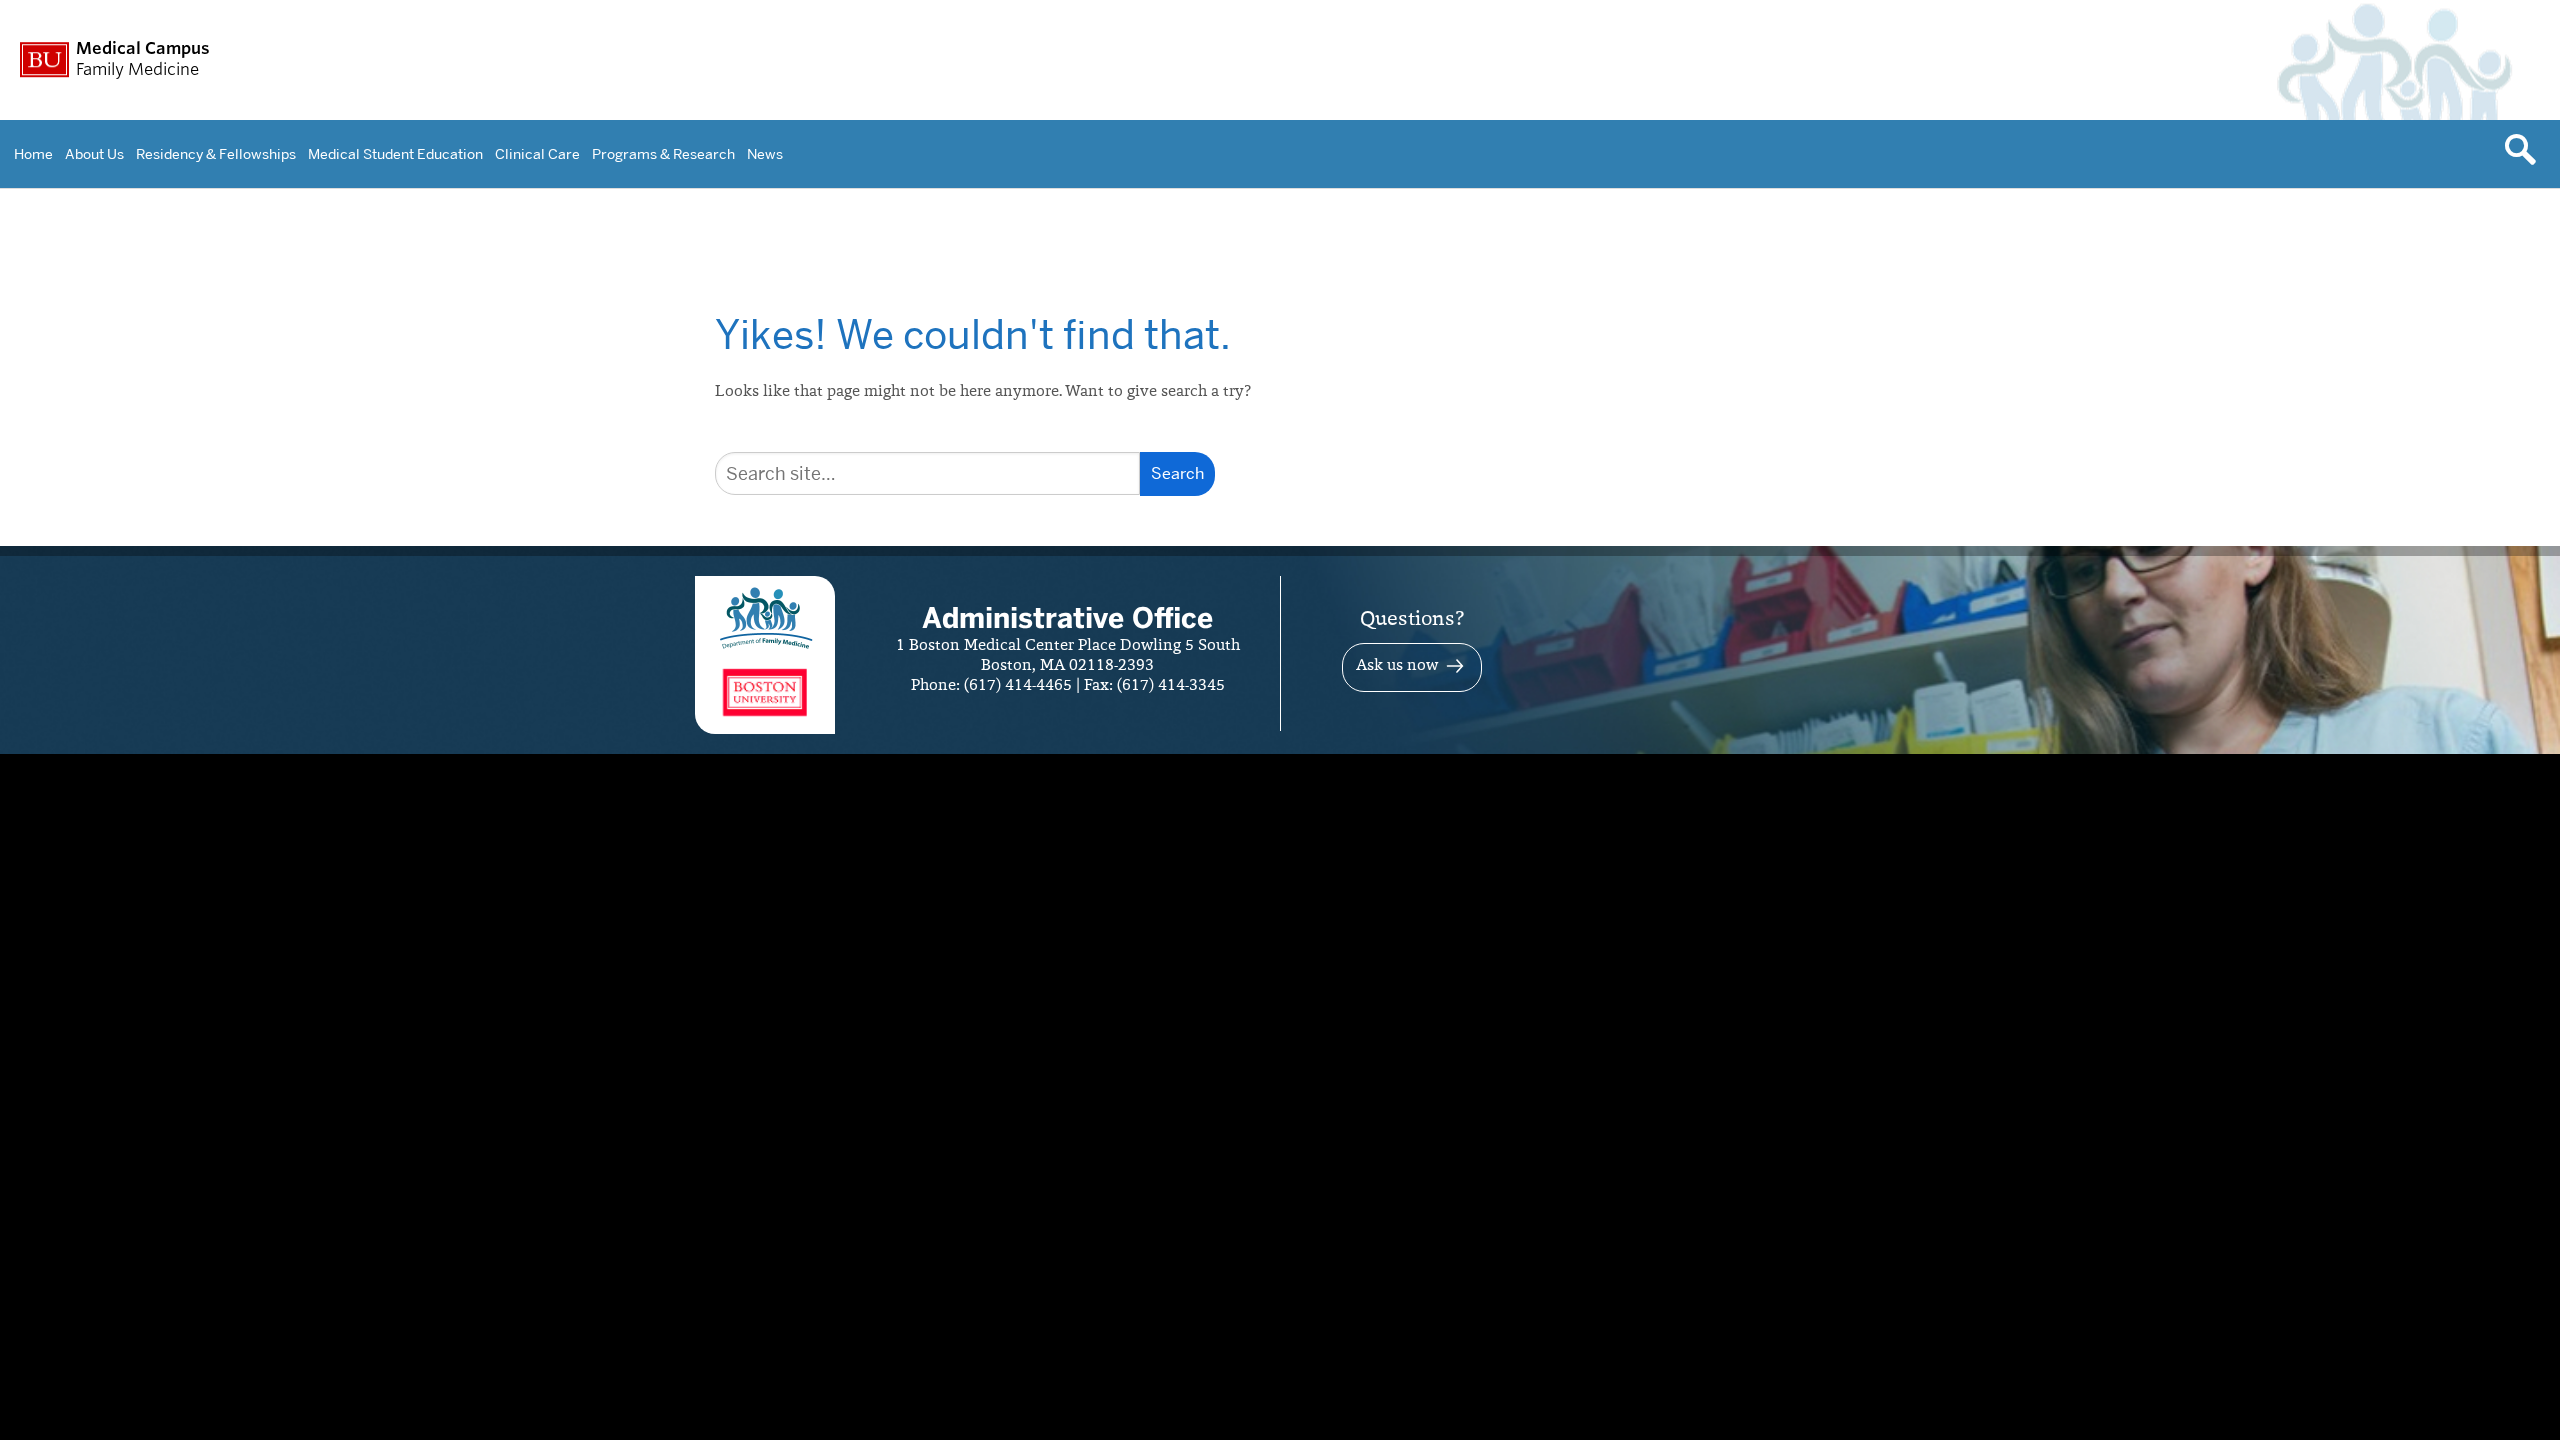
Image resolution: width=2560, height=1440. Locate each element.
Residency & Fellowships (216, 154)
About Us (94, 154)
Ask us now (1397, 666)
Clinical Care (537, 154)
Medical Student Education (395, 154)
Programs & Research (663, 154)
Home (33, 154)
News (765, 154)
